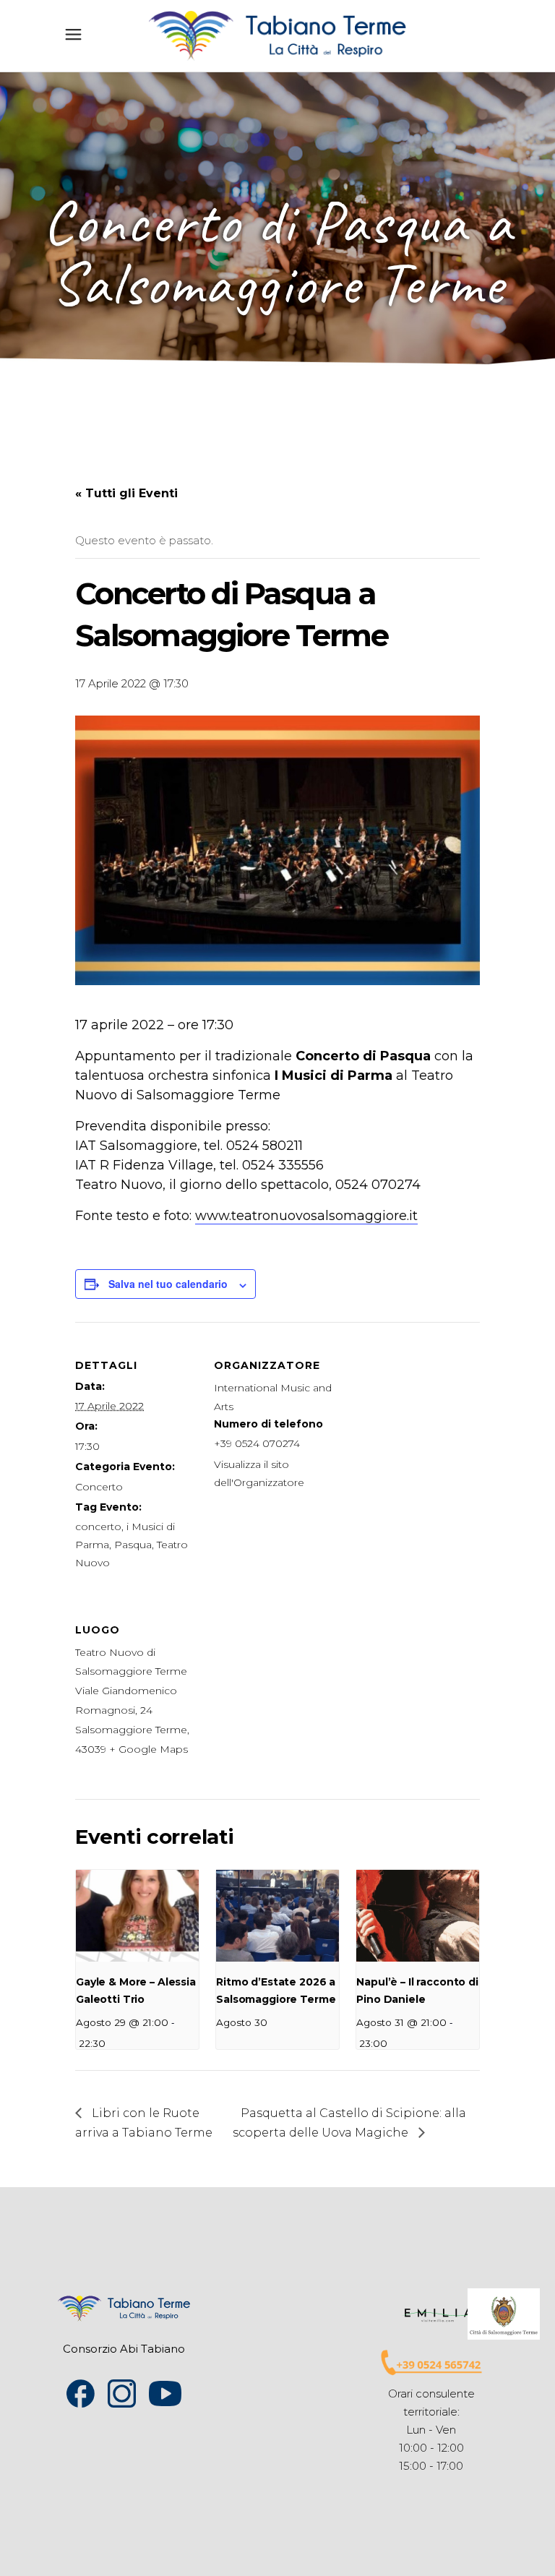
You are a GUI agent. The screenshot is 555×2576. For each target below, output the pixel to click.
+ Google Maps (149, 1749)
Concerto (99, 1487)
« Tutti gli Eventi (126, 493)
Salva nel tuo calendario (168, 1284)
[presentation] (137, 1916)
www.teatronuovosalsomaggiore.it (306, 1216)
